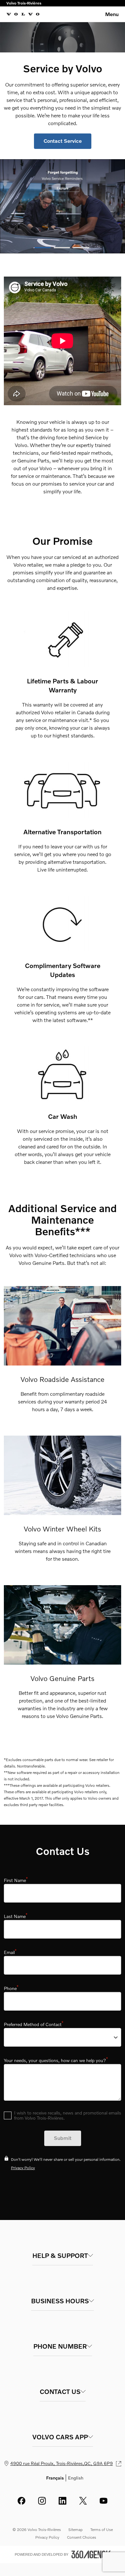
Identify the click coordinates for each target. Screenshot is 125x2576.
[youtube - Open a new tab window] (104, 2501)
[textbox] (63, 1893)
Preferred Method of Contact (33, 2024)
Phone (11, 1988)
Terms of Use (102, 2530)
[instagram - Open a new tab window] (42, 2501)
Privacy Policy (23, 2168)
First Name (16, 1880)
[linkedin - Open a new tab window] (63, 2501)
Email (10, 1952)
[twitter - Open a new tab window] (83, 2501)
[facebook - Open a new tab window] (21, 2501)
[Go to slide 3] (81, 248)
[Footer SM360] (91, 2554)
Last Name (16, 1916)
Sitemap (75, 2530)
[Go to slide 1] (43, 248)
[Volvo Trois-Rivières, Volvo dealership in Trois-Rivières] (23, 14)
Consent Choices (82, 2537)
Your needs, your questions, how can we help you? (56, 2060)
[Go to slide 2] (62, 248)
